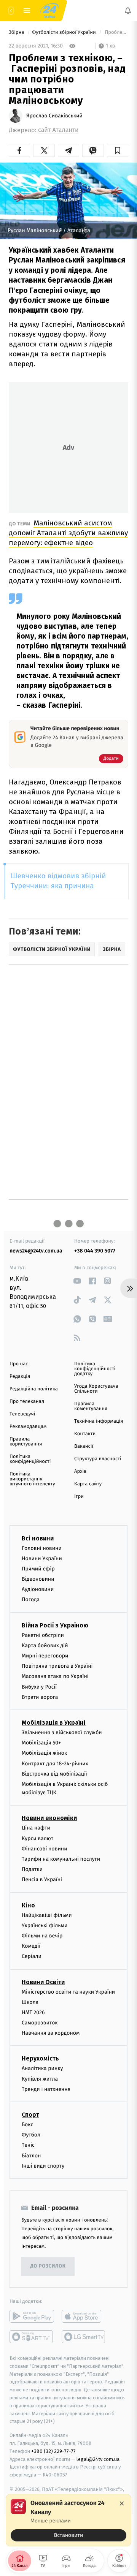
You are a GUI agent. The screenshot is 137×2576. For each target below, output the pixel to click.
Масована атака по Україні (55, 1677)
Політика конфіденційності (30, 1459)
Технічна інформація (99, 1421)
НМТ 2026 (33, 2012)
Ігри (79, 1497)
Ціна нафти (36, 1828)
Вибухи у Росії (39, 1687)
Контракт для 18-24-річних (55, 1764)
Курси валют (37, 1838)
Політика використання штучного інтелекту (32, 1479)
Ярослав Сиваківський (54, 116)
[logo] (49, 11)
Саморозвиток (40, 2023)
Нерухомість (40, 2059)
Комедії (31, 1946)
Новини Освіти (43, 1982)
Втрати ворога (40, 1697)
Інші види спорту (43, 2166)
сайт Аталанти (58, 130)
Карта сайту (88, 1484)
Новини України (42, 1558)
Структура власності (98, 1459)
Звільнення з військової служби (62, 1732)
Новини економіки (49, 1818)
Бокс (27, 2125)
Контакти (85, 1434)
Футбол (31, 2135)
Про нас (19, 1364)
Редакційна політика (34, 1389)
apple (84, 2316)
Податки (32, 1870)
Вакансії (84, 1446)
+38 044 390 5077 (95, 1251)
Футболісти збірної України (65, 32)
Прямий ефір (38, 1569)
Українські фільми (45, 1925)
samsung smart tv (84, 2337)
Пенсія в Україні (42, 1880)
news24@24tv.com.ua (36, 1251)
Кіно (28, 1905)
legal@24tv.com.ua (98, 2459)
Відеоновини (38, 1579)
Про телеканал (27, 1402)
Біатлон (31, 2156)
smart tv (32, 2337)
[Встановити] (68, 2520)
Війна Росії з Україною (55, 1625)
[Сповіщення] (128, 11)
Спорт (30, 2115)
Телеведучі (22, 1414)
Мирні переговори (45, 1656)
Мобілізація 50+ (41, 1743)
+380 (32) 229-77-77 (53, 2451)
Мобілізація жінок (44, 1753)
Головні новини (42, 1548)
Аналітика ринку (42, 2069)
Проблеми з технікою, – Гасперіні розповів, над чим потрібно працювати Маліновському (116, 32)
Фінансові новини (45, 1849)
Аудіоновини (38, 1590)
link (77, 1281)
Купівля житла (40, 2079)
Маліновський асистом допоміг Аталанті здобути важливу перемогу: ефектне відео (68, 533)
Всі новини (38, 1538)
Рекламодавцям (28, 1427)
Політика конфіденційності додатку (95, 1369)
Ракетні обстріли (43, 1635)
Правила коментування (91, 1406)
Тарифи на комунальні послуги (61, 1859)
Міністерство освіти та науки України (68, 1992)
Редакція (20, 1377)
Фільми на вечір (42, 1936)
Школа (30, 2002)
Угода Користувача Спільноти (96, 1389)
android (32, 2316)
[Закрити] (122, 2503)
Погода (31, 1600)
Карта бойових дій (45, 1645)
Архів (80, 1471)
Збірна (17, 32)
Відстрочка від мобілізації (54, 1774)
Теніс (28, 2145)
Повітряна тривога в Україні (57, 1666)
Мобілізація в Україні (54, 1723)
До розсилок (48, 2267)
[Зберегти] (118, 150)
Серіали (32, 1957)
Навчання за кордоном (51, 2033)
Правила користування (26, 1442)
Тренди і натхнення (46, 2089)
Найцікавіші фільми (47, 1915)
